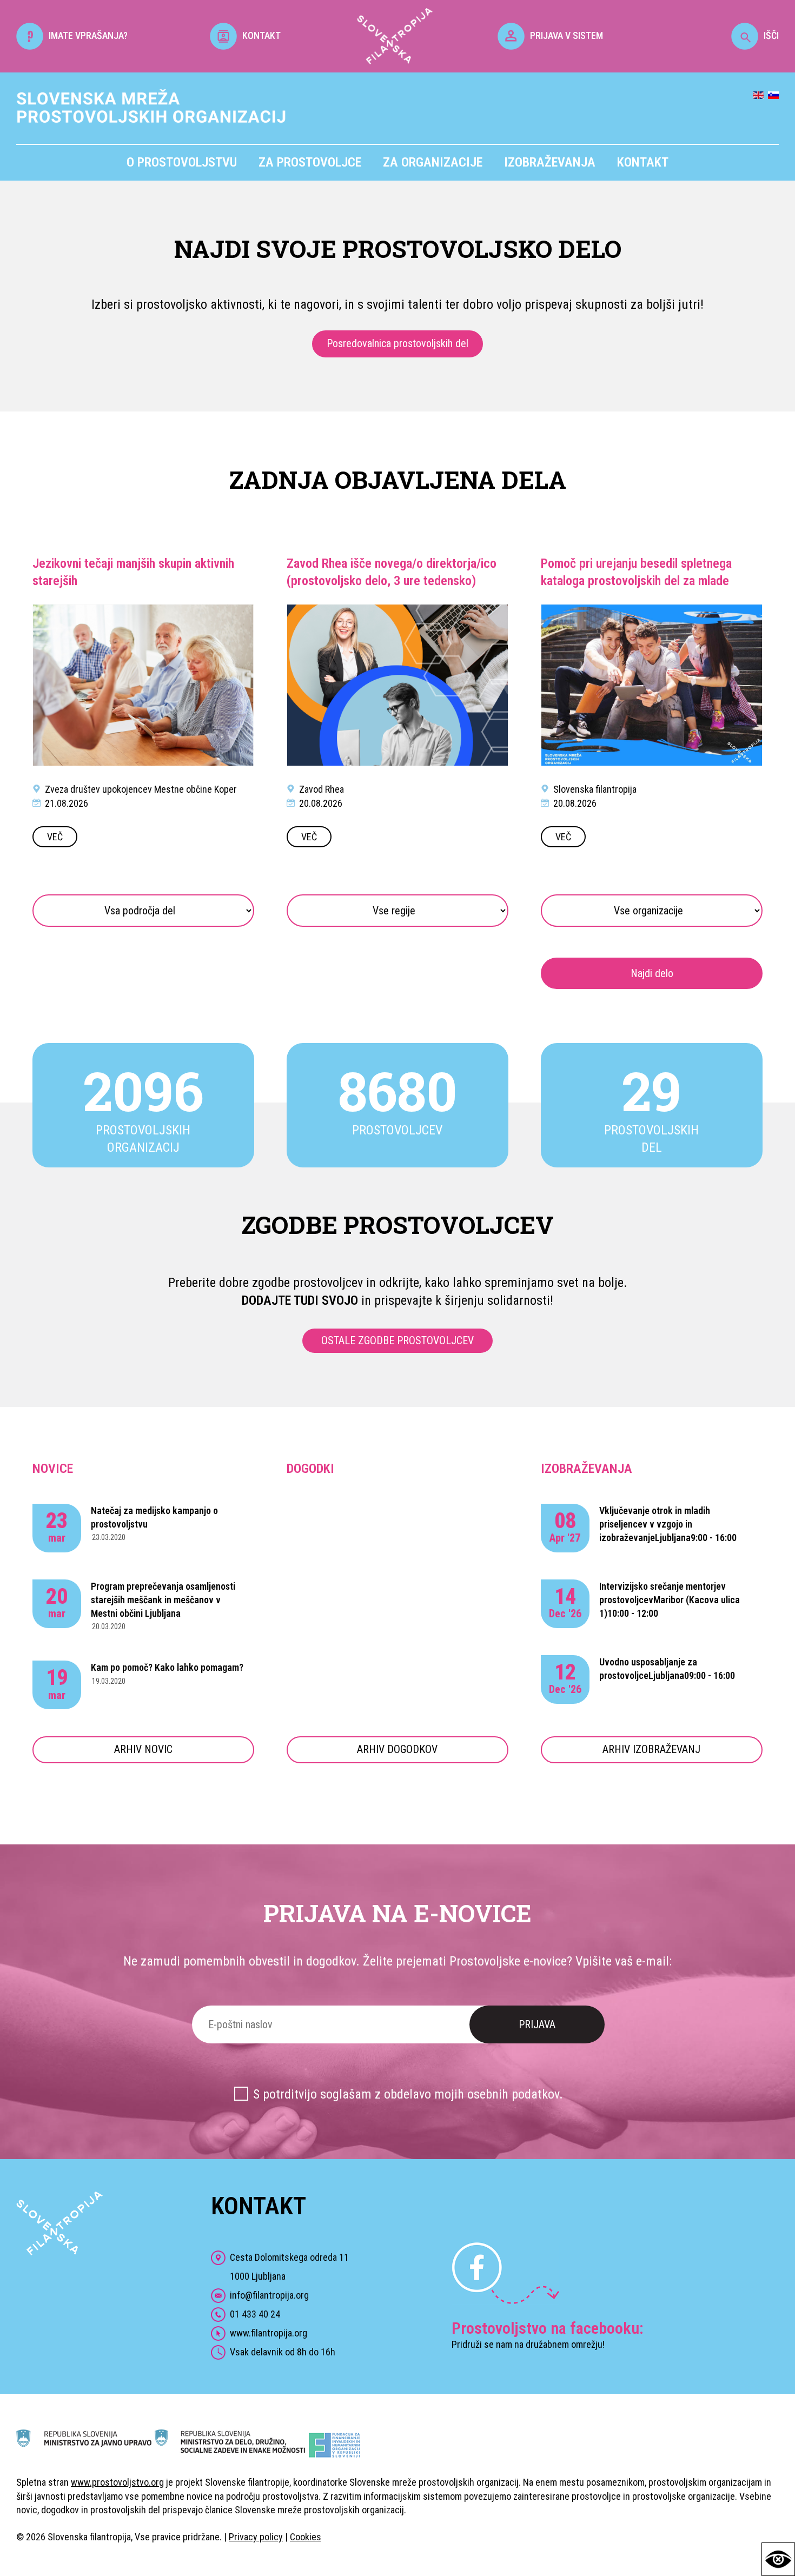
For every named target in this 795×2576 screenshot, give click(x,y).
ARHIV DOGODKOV (397, 1749)
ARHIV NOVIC (143, 1749)
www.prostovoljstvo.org (117, 2482)
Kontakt (643, 162)
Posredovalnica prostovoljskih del (398, 343)
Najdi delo (652, 973)
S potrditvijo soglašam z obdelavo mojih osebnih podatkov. (408, 2094)
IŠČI (771, 35)
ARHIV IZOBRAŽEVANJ (651, 1749)
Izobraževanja (550, 162)
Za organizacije (433, 162)
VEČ (55, 837)
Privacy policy (256, 2537)
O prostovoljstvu (182, 162)
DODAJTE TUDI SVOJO (300, 1300)
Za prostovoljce (310, 162)
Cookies (306, 2537)
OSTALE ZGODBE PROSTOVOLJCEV (398, 1340)
